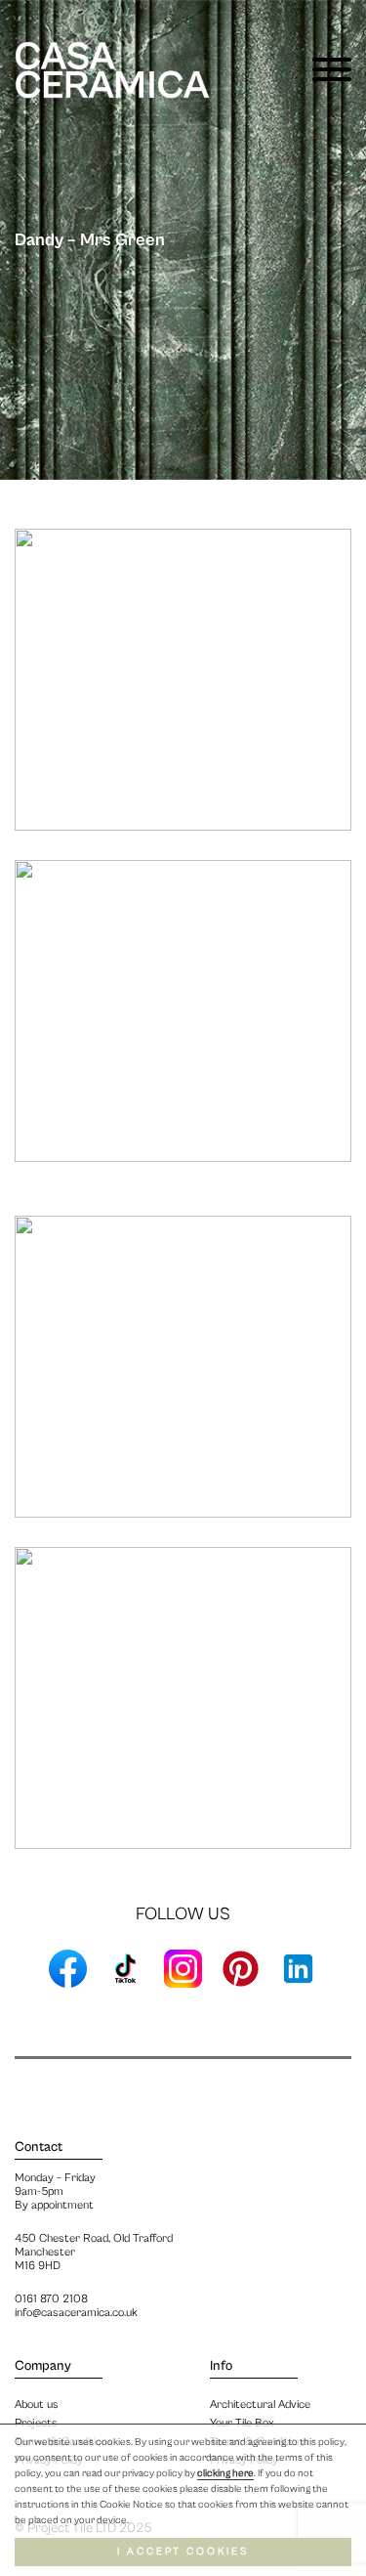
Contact (39, 2147)
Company (43, 2366)
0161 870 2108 (51, 2299)
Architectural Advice (260, 2404)
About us (37, 2404)
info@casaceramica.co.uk (76, 2313)
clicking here (225, 2473)
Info (221, 2366)
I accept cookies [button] (183, 2552)
